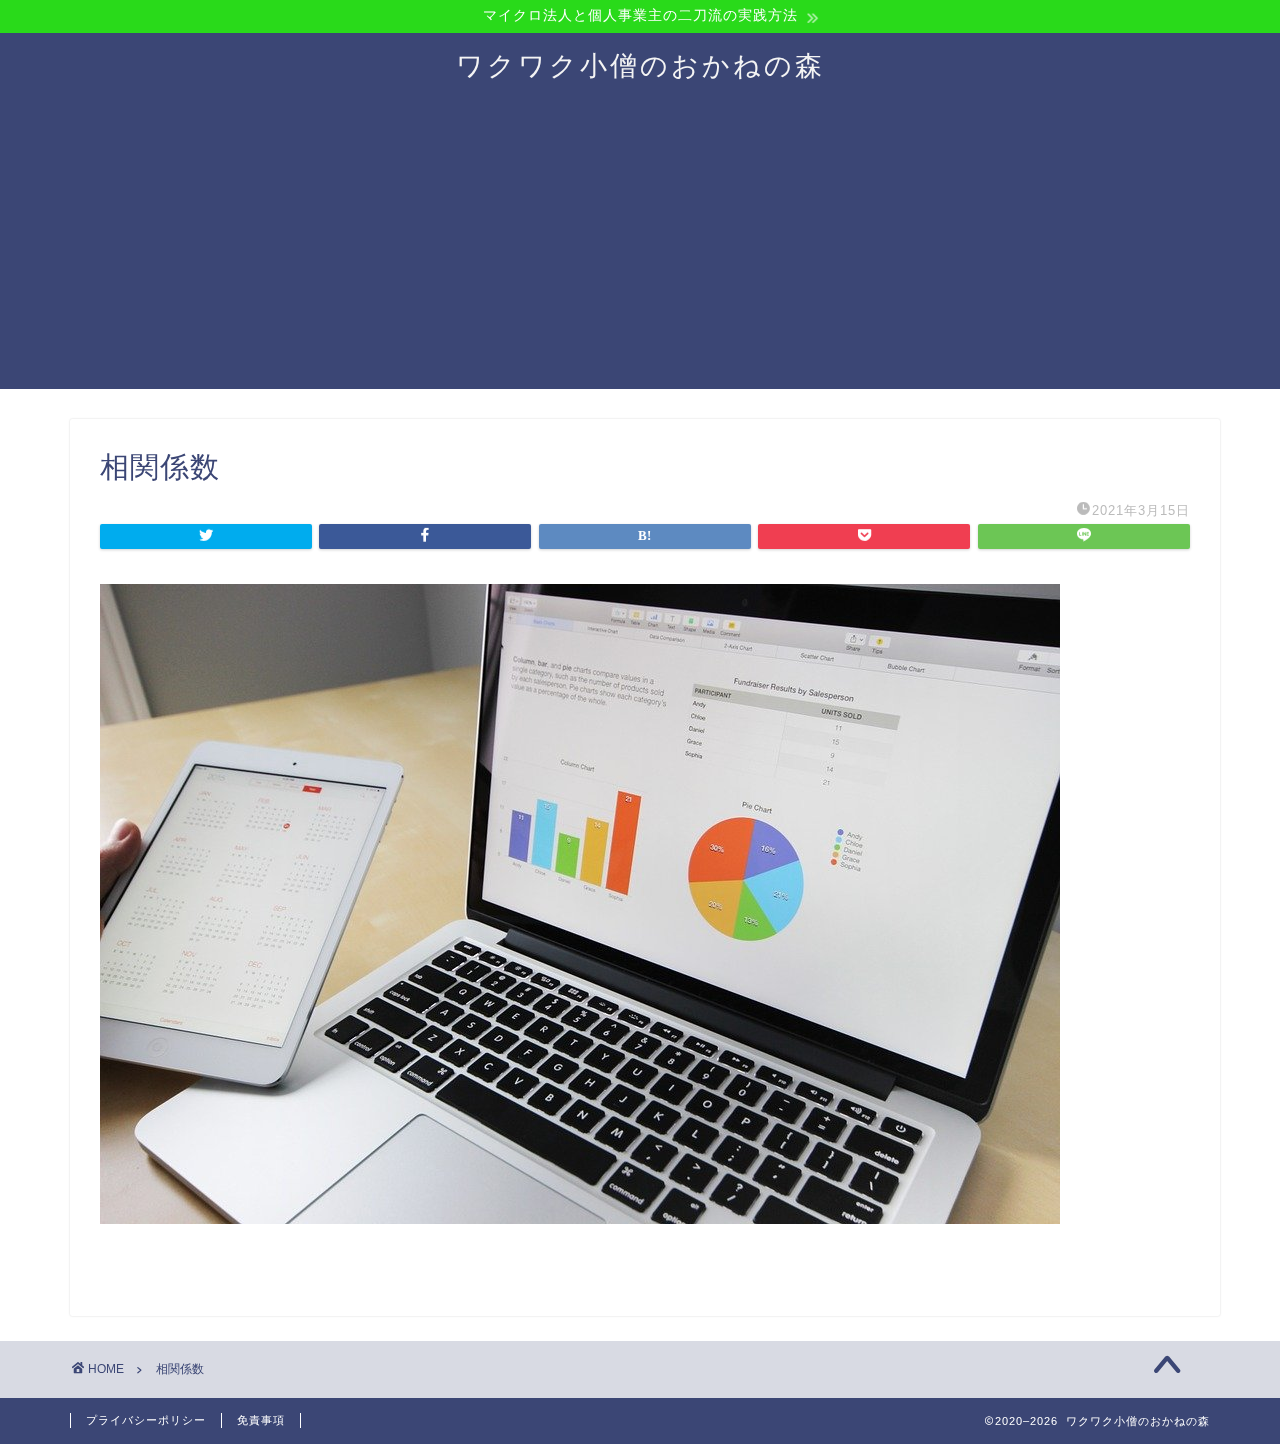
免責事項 (261, 1420)
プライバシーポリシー (146, 1420)
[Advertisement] (640, 249)
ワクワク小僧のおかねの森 (640, 65)
